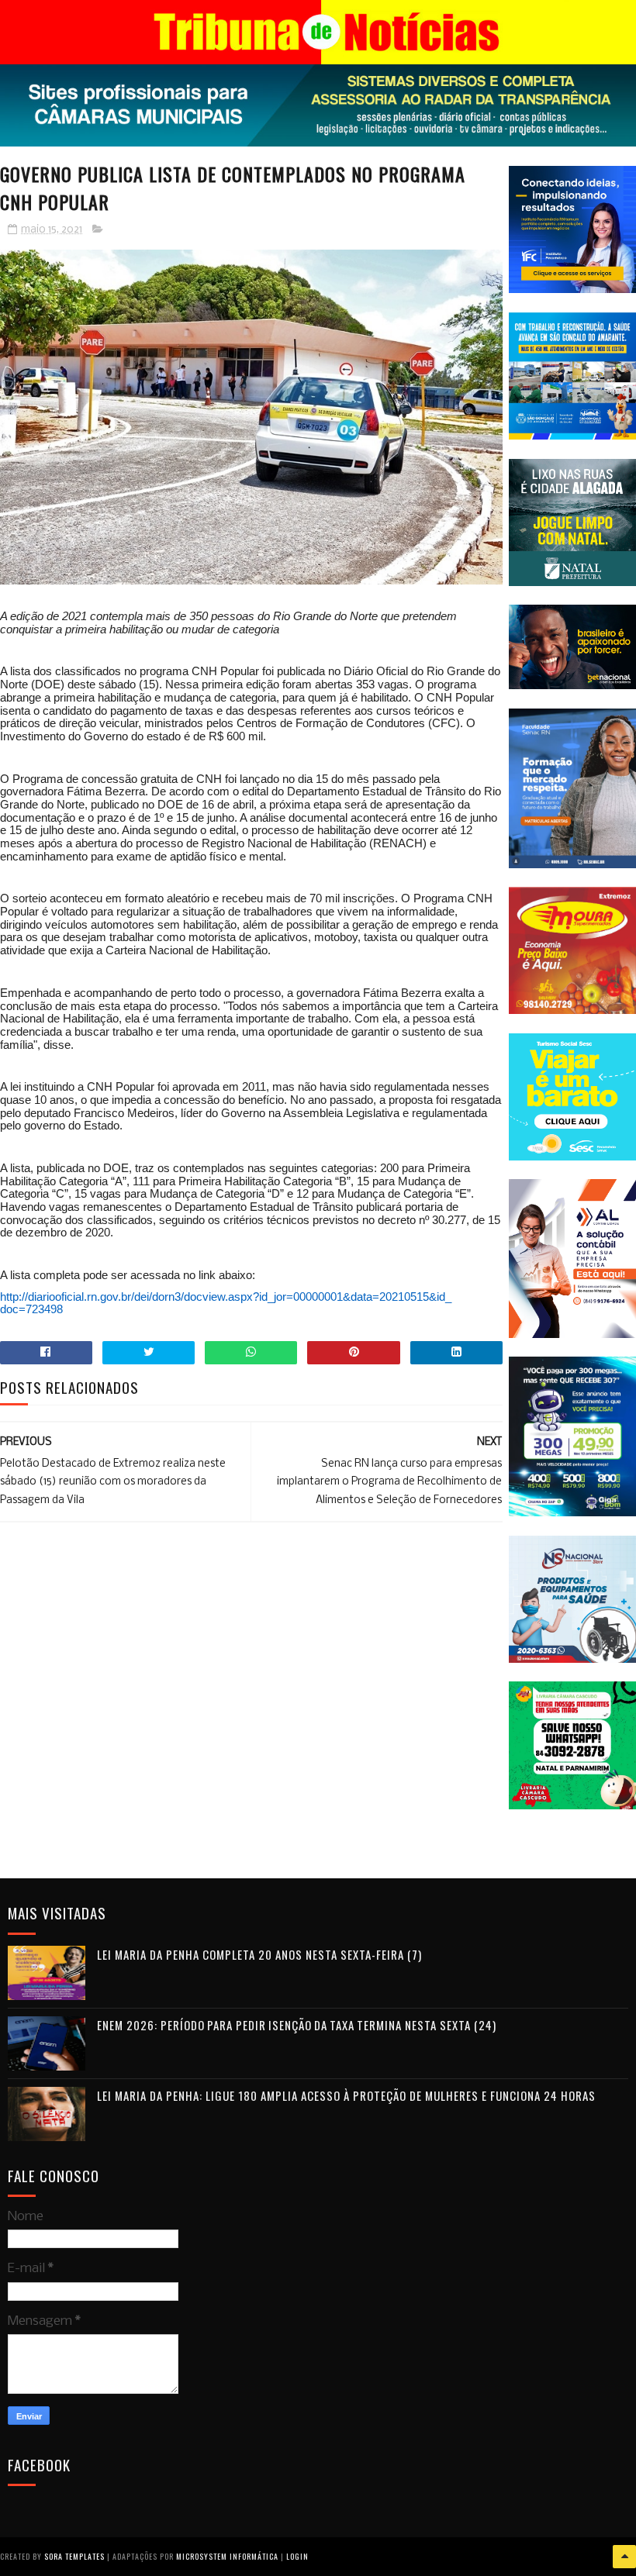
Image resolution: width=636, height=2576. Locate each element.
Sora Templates (74, 2556)
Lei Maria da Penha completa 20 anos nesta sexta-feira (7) (259, 1954)
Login (297, 2556)
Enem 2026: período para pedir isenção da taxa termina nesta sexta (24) (297, 2025)
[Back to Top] (624, 2557)
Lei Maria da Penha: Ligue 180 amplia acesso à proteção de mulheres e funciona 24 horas (346, 2095)
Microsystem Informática (227, 2556)
